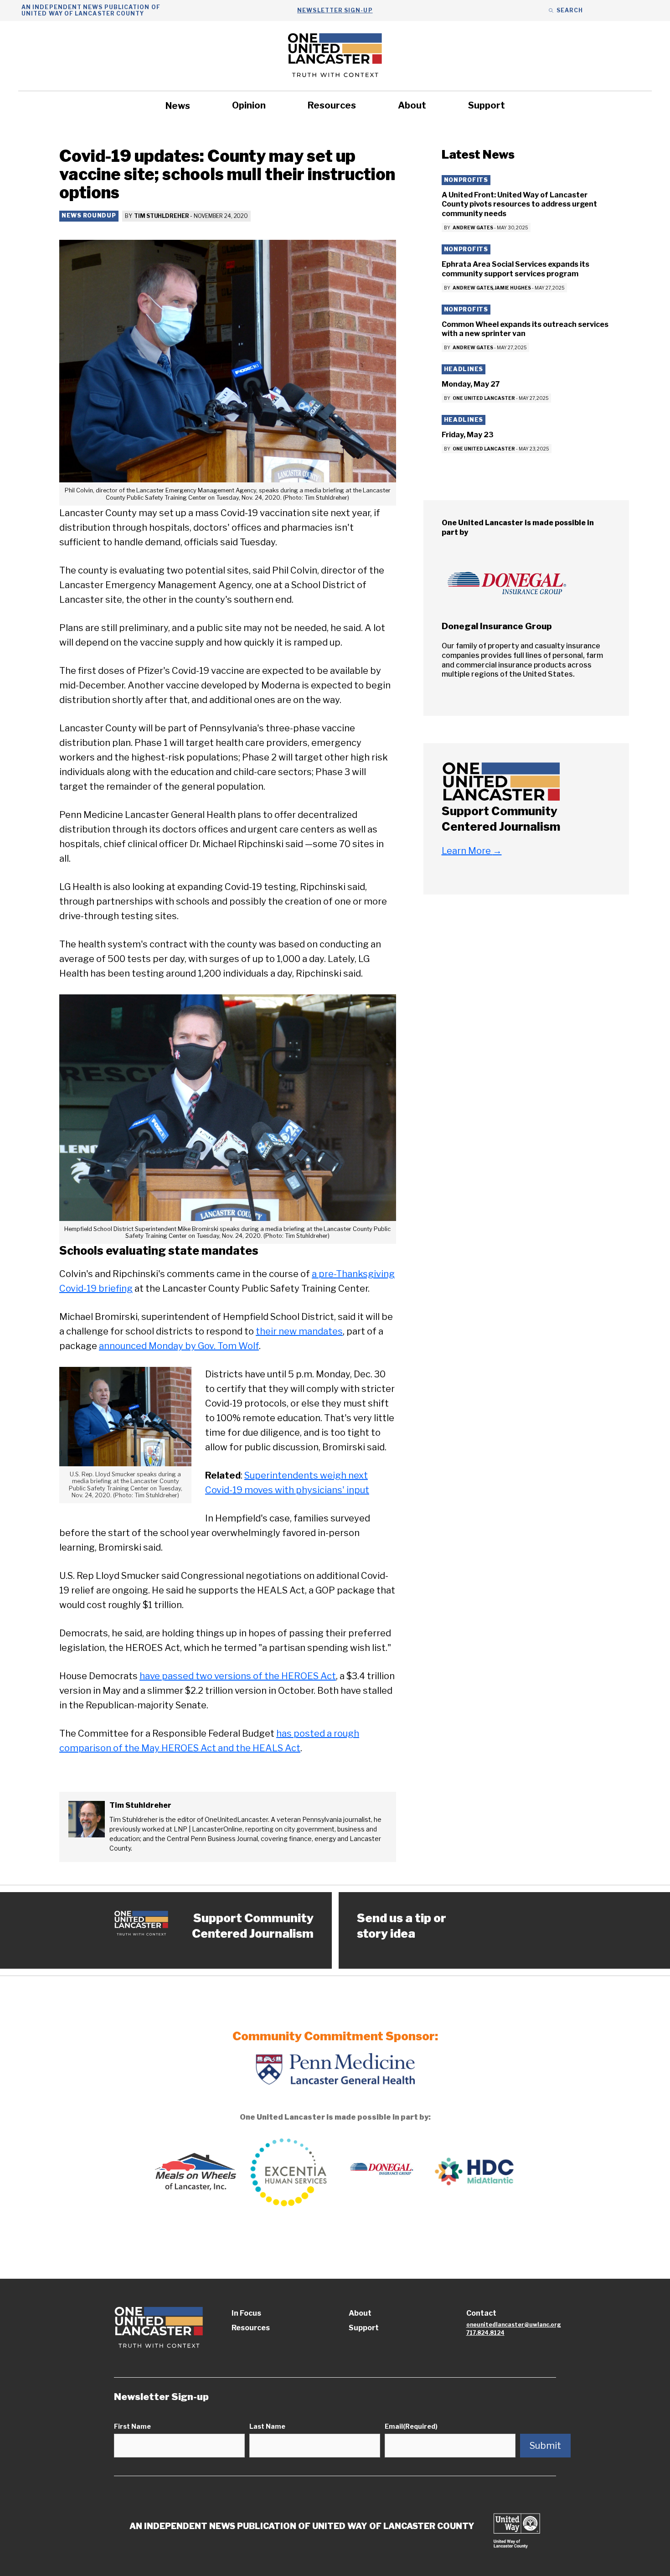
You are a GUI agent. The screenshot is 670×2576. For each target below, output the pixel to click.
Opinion (249, 105)
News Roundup (89, 215)
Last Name (267, 2426)
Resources (332, 105)
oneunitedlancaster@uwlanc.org (514, 2325)
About (412, 105)
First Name (132, 2426)
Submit (545, 2446)
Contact (481, 2313)
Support (487, 105)
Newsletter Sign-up (335, 10)
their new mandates (299, 1331)
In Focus (246, 2313)
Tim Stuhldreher (161, 216)
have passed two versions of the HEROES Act (238, 1676)
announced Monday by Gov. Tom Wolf (179, 1346)
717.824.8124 (485, 2333)
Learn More (472, 851)
